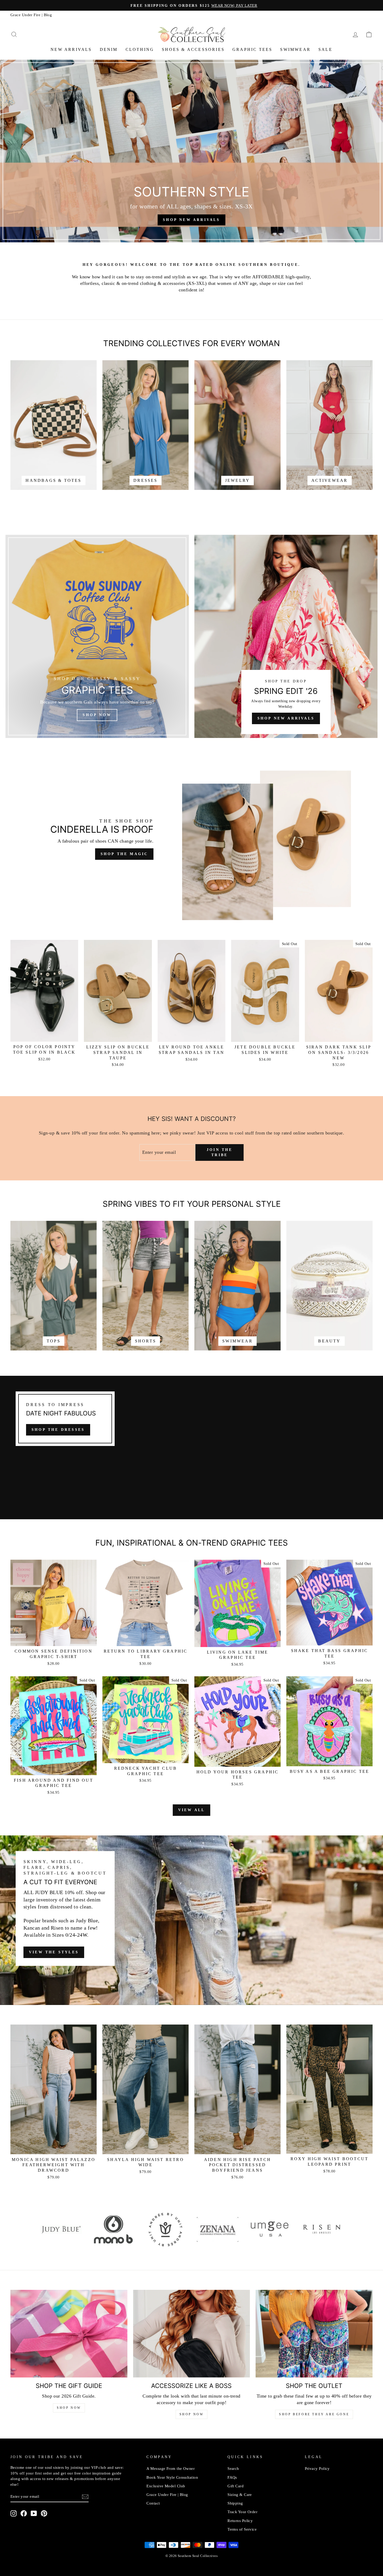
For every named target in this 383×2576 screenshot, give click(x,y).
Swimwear (295, 49)
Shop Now (69, 2408)
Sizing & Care (240, 2494)
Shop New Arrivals (286, 718)
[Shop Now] (97, 636)
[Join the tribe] (85, 2497)
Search (233, 2468)
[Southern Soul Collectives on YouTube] (34, 2513)
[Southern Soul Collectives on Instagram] (14, 2513)
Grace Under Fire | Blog (31, 15)
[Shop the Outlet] (314, 2334)
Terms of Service (242, 2529)
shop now (192, 2414)
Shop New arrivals (191, 220)
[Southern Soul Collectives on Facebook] (24, 2513)
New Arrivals (71, 49)
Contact (153, 2503)
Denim (109, 49)
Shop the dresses (58, 1430)
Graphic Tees (252, 49)
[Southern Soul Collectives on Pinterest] (44, 2513)
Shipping (235, 2503)
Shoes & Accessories (193, 49)
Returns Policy (240, 2521)
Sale (325, 49)
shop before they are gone (314, 2414)
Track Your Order (242, 2512)
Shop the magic (124, 854)
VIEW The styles (54, 1952)
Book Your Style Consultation (172, 2477)
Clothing (140, 49)
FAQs (232, 2477)
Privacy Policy (317, 2468)
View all (192, 1810)
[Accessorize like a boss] (192, 2334)
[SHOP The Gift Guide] (69, 2334)
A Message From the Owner (171, 2468)
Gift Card (236, 2486)
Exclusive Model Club (166, 2486)
